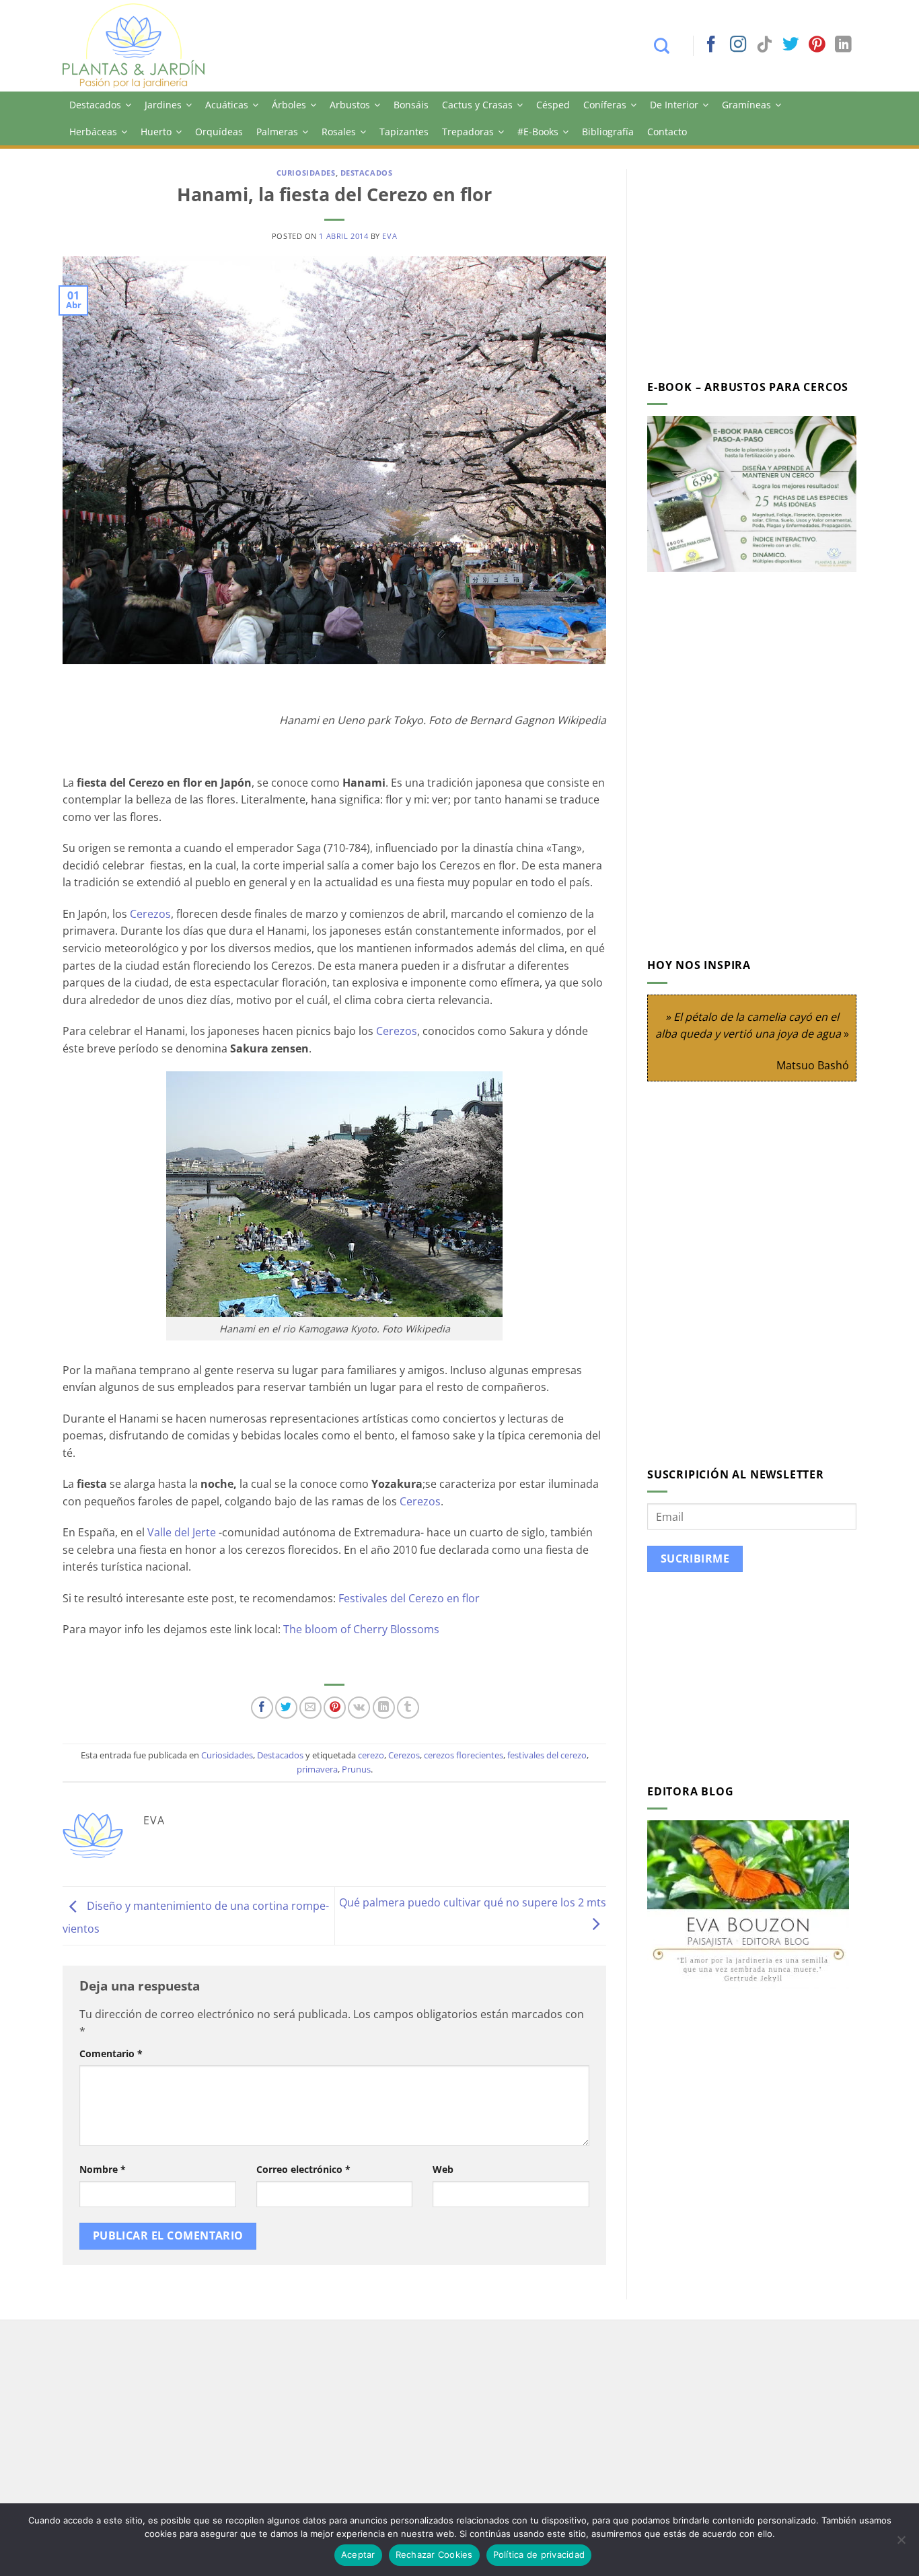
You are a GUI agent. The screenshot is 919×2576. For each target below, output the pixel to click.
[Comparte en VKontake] (359, 1708)
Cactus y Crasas (477, 105)
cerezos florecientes (464, 1755)
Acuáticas (227, 105)
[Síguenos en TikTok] (764, 45)
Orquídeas (219, 132)
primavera (317, 1769)
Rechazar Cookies (434, 2554)
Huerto (156, 132)
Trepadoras (468, 132)
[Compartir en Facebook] (262, 1708)
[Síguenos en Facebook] (711, 45)
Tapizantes (404, 132)
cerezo (371, 1755)
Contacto (667, 132)
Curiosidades (306, 173)
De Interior (674, 105)
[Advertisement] (760, 263)
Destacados (95, 105)
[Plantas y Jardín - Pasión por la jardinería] (143, 46)
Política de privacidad (539, 2554)
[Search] (668, 46)
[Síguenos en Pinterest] (817, 45)
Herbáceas (93, 132)
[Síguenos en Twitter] (791, 45)
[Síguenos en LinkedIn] (843, 45)
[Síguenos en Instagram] (738, 45)
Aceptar (358, 2554)
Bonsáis (411, 105)
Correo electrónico (303, 2169)
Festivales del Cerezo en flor (409, 1598)
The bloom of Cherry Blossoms (363, 1629)
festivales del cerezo (547, 1755)
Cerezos (150, 914)
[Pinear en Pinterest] (335, 1708)
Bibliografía (608, 132)
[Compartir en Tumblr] (408, 1708)
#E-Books (538, 132)
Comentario (111, 2053)
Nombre (103, 2169)
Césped (553, 105)
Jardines (163, 105)
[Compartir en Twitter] (286, 1708)
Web (443, 2169)
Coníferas (605, 105)
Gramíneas (746, 105)
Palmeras (277, 132)
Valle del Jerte (182, 1532)
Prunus (356, 1769)
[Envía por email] (310, 1708)
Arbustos (350, 105)
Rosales (339, 132)
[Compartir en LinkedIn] (384, 1708)
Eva (390, 236)
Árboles (289, 105)
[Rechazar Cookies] (901, 2544)
